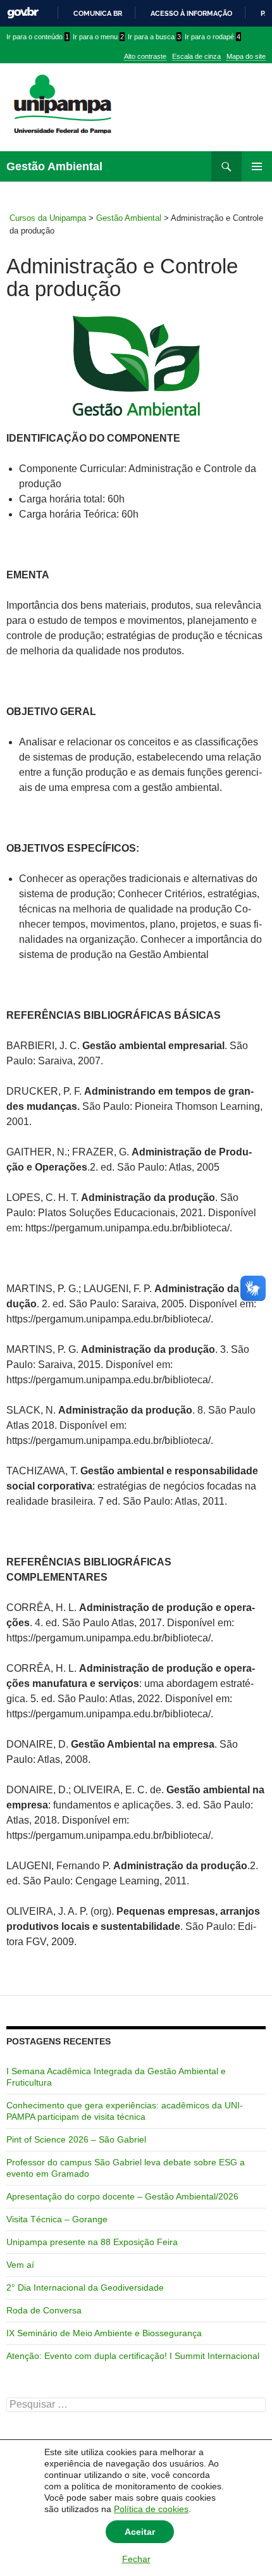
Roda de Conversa (44, 2310)
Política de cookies (151, 2509)
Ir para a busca (154, 37)
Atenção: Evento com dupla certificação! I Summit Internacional (133, 2356)
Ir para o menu (98, 37)
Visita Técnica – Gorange (57, 2219)
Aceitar (140, 2532)
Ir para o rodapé (213, 37)
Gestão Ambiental (54, 166)
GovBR (23, 13)
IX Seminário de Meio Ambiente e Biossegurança (104, 2333)
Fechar (136, 2559)
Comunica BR (98, 13)
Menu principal (257, 166)
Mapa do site (246, 56)
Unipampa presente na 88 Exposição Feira (92, 2242)
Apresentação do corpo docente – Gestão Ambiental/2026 (122, 2196)
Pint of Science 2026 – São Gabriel (76, 2139)
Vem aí (20, 2265)
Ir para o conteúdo (38, 37)
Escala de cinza (196, 56)
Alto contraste (145, 56)
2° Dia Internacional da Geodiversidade (85, 2287)
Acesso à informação (191, 13)
